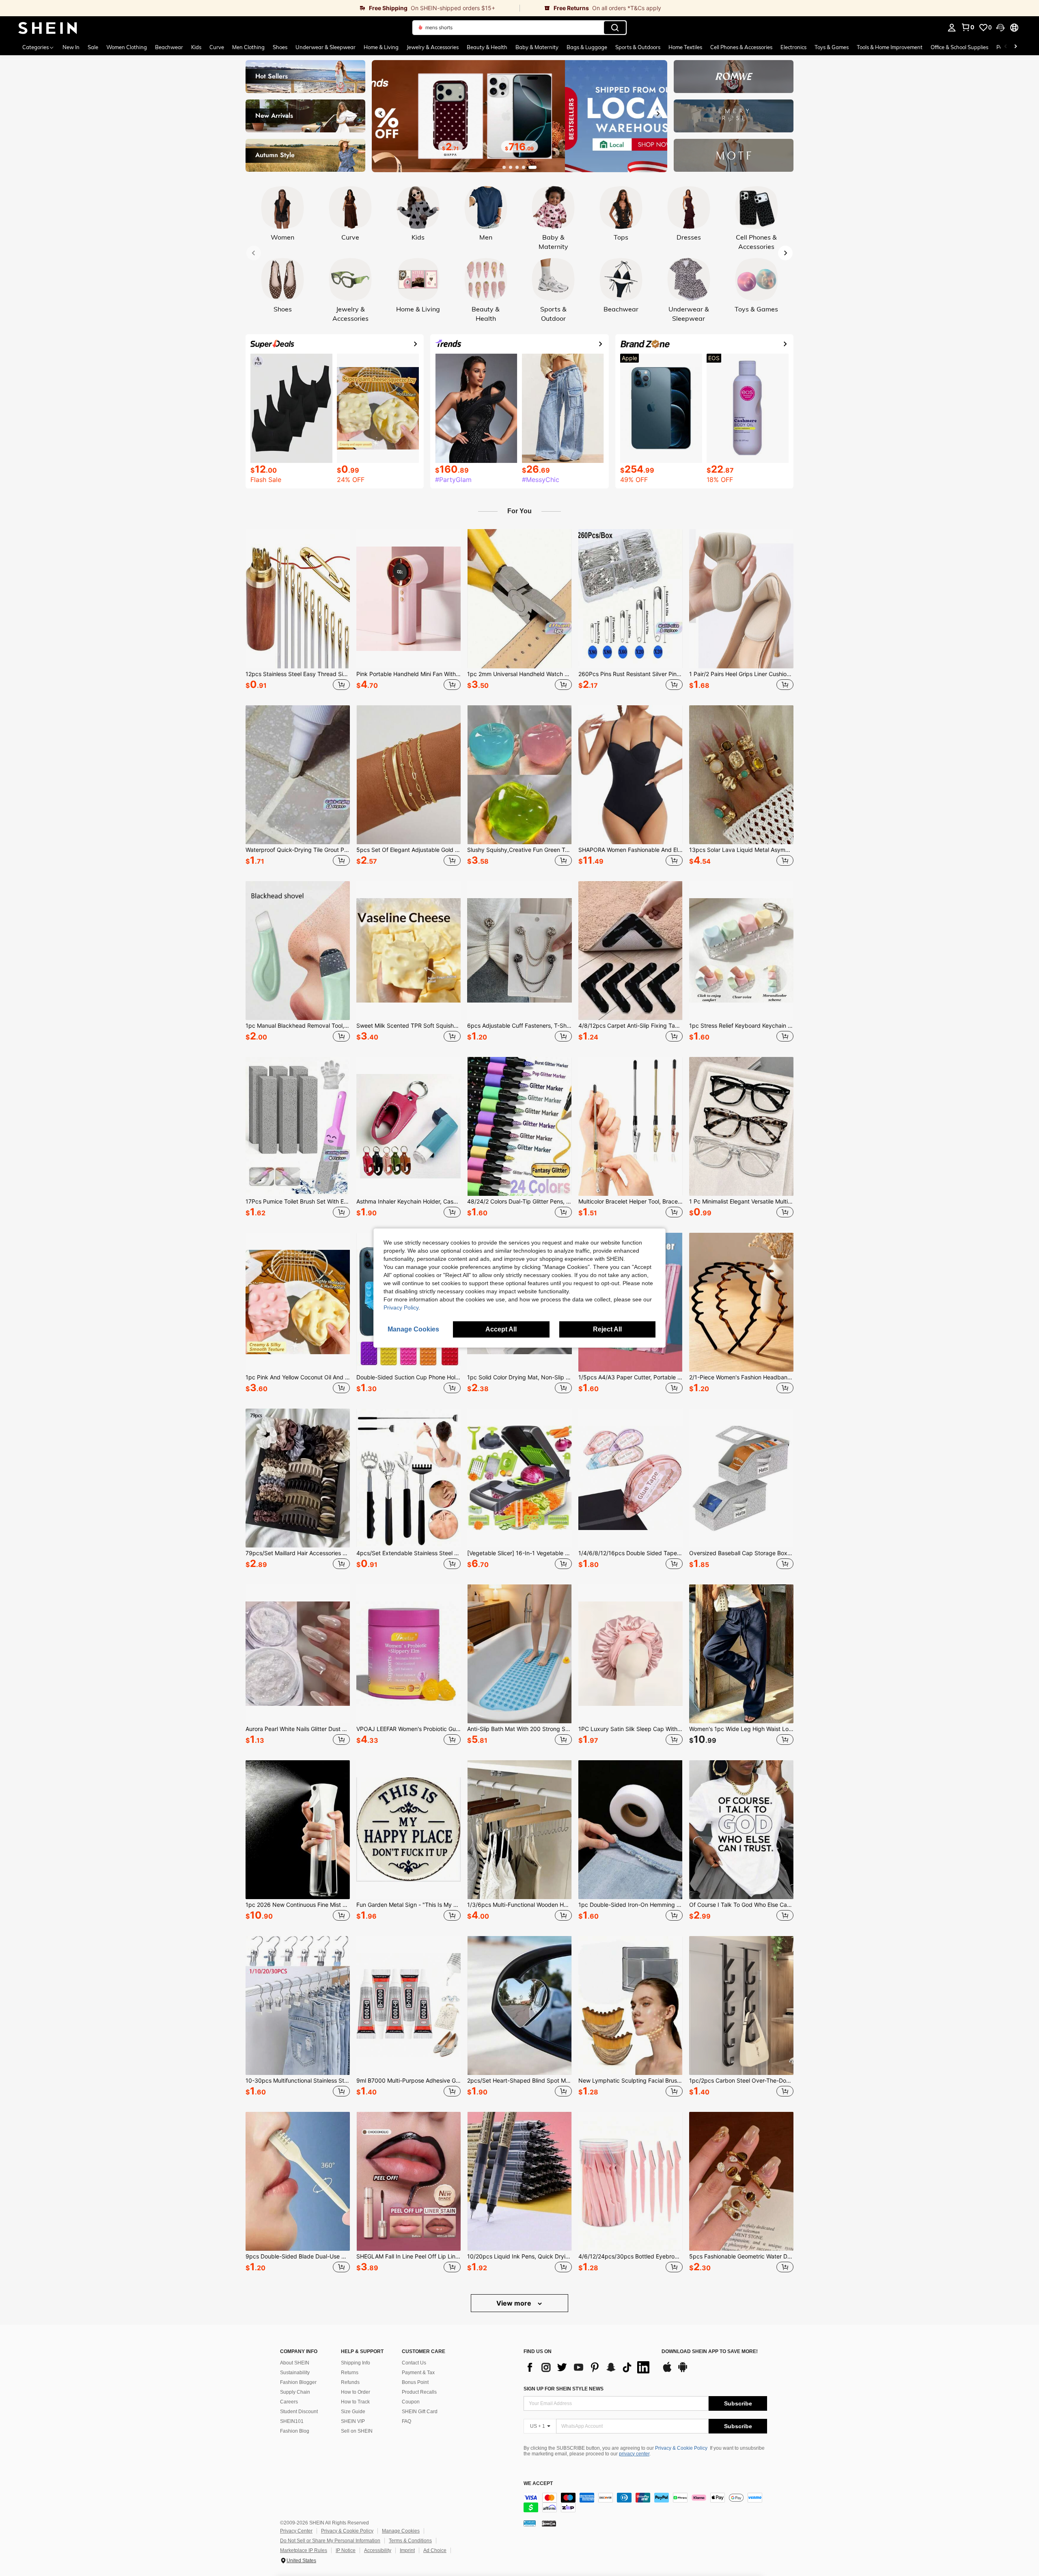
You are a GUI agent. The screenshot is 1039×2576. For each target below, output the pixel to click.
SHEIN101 (292, 2421)
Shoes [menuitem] (280, 47)
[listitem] (298, 611)
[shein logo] (48, 28)
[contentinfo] (645, 2503)
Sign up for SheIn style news (564, 2389)
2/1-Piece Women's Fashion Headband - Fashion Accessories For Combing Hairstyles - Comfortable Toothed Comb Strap (741, 1377)
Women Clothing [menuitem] (127, 47)
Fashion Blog (295, 2431)
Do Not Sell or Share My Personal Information (330, 2541)
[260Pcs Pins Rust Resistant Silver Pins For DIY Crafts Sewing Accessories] (631, 599)
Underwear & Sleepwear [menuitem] (325, 47)
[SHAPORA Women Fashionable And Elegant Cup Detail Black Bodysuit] (631, 775)
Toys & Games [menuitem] (832, 47)
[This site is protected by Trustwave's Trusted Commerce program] (530, 2523)
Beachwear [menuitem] (169, 47)
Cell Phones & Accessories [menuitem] (741, 47)
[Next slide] (658, 114)
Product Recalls (419, 2392)
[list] (588, 2367)
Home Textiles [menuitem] (685, 47)
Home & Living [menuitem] (381, 47)
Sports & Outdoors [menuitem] (638, 47)
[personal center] (952, 28)
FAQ (406, 2421)
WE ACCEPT (538, 2484)
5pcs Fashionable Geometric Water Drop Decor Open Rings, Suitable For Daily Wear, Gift (741, 2256)
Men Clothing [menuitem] (248, 47)
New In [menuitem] (71, 47)
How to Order (356, 2392)
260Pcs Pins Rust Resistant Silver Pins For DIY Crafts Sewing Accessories (631, 674)
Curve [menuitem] (217, 47)
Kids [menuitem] (196, 47)
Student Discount (299, 2412)
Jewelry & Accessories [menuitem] (433, 47)
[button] (1000, 28)
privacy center (634, 2454)
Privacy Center (296, 2531)
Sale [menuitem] (93, 47)
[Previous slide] (381, 114)
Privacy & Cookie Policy (681, 2448)
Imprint (407, 2550)
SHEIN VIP (353, 2421)
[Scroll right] (1015, 47)
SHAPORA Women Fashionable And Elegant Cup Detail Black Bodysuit (631, 850)
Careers (289, 2402)
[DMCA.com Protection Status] (549, 2523)
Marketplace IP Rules (304, 2550)
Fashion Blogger (298, 2382)
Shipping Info (356, 2363)
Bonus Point (415, 2382)
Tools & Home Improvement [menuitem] (890, 47)
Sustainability (295, 2373)
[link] (260, 8)
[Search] (615, 28)
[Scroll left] (1006, 47)
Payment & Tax (418, 2373)
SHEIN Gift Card (420, 2412)
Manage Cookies (401, 2531)
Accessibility (378, 2550)
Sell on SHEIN (357, 2431)
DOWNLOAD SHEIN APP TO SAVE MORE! (710, 2352)
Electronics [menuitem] (793, 47)
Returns (350, 2373)
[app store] (667, 2371)
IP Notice (346, 2550)
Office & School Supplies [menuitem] (959, 47)
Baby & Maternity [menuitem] (537, 47)
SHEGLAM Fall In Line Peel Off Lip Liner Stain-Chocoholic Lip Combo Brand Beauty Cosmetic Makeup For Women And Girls (408, 2256)
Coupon (411, 2402)
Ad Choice (435, 2550)
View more (515, 2303)
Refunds (350, 2382)
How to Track (355, 2402)
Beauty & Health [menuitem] (487, 47)
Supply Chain (295, 2392)
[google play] (683, 2371)
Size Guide (353, 2412)
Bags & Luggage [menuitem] (587, 47)
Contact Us (414, 2363)
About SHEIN (295, 2363)
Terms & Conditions (410, 2541)
